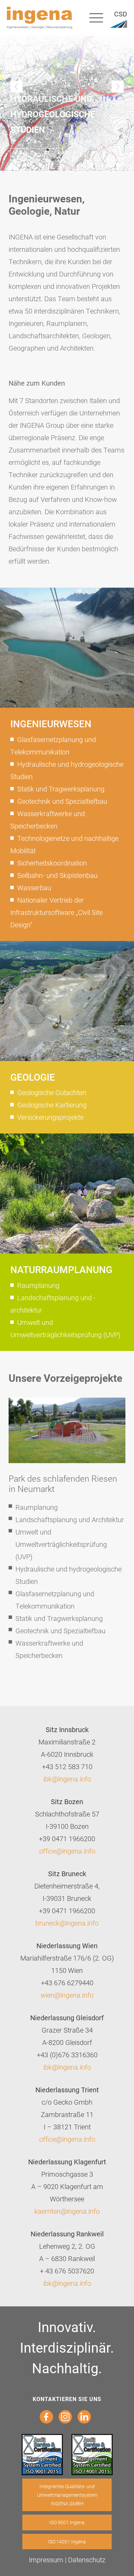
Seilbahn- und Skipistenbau (57, 875)
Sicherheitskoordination (52, 863)
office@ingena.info (67, 1851)
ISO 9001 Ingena (67, 2522)
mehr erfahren (37, 154)
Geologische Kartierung (52, 1105)
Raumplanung (38, 1285)
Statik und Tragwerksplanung (61, 789)
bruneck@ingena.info (67, 1923)
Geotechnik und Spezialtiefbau (62, 801)
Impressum (46, 2560)
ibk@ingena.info (67, 1779)
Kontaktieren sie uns (67, 2399)
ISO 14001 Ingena (67, 2542)
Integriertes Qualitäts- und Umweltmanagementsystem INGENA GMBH (67, 2495)
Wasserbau (34, 887)
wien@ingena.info (67, 1995)
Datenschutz (87, 2560)
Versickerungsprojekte (50, 1117)
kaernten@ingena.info (67, 2211)
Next (118, 87)
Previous (16, 87)
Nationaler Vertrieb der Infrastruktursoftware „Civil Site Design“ (57, 912)
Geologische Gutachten (52, 1092)
